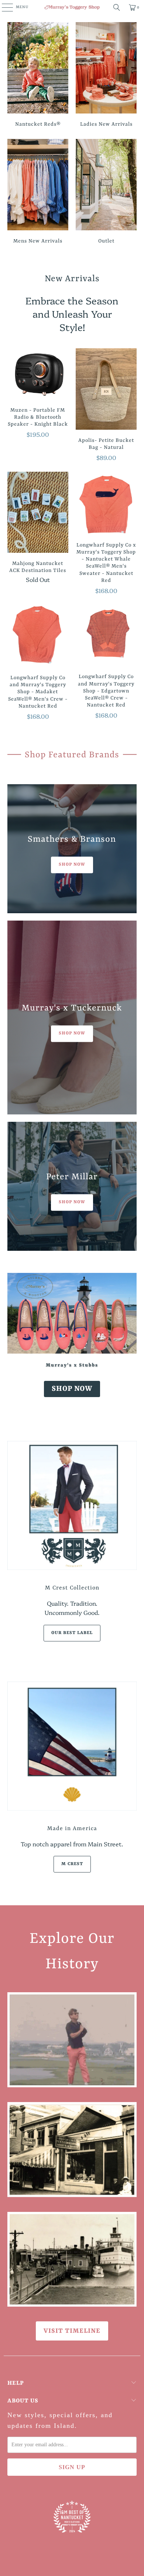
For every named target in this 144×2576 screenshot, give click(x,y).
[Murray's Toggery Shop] (72, 7)
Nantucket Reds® (38, 76)
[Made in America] (72, 1746)
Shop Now (72, 1389)
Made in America (72, 1829)
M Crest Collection (72, 1588)
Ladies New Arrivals (106, 76)
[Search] (117, 7)
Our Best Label (72, 1633)
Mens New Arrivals (38, 193)
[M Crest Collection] (72, 1506)
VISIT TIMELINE (72, 2331)
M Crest (72, 1864)
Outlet (106, 193)
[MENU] (4, 7)
